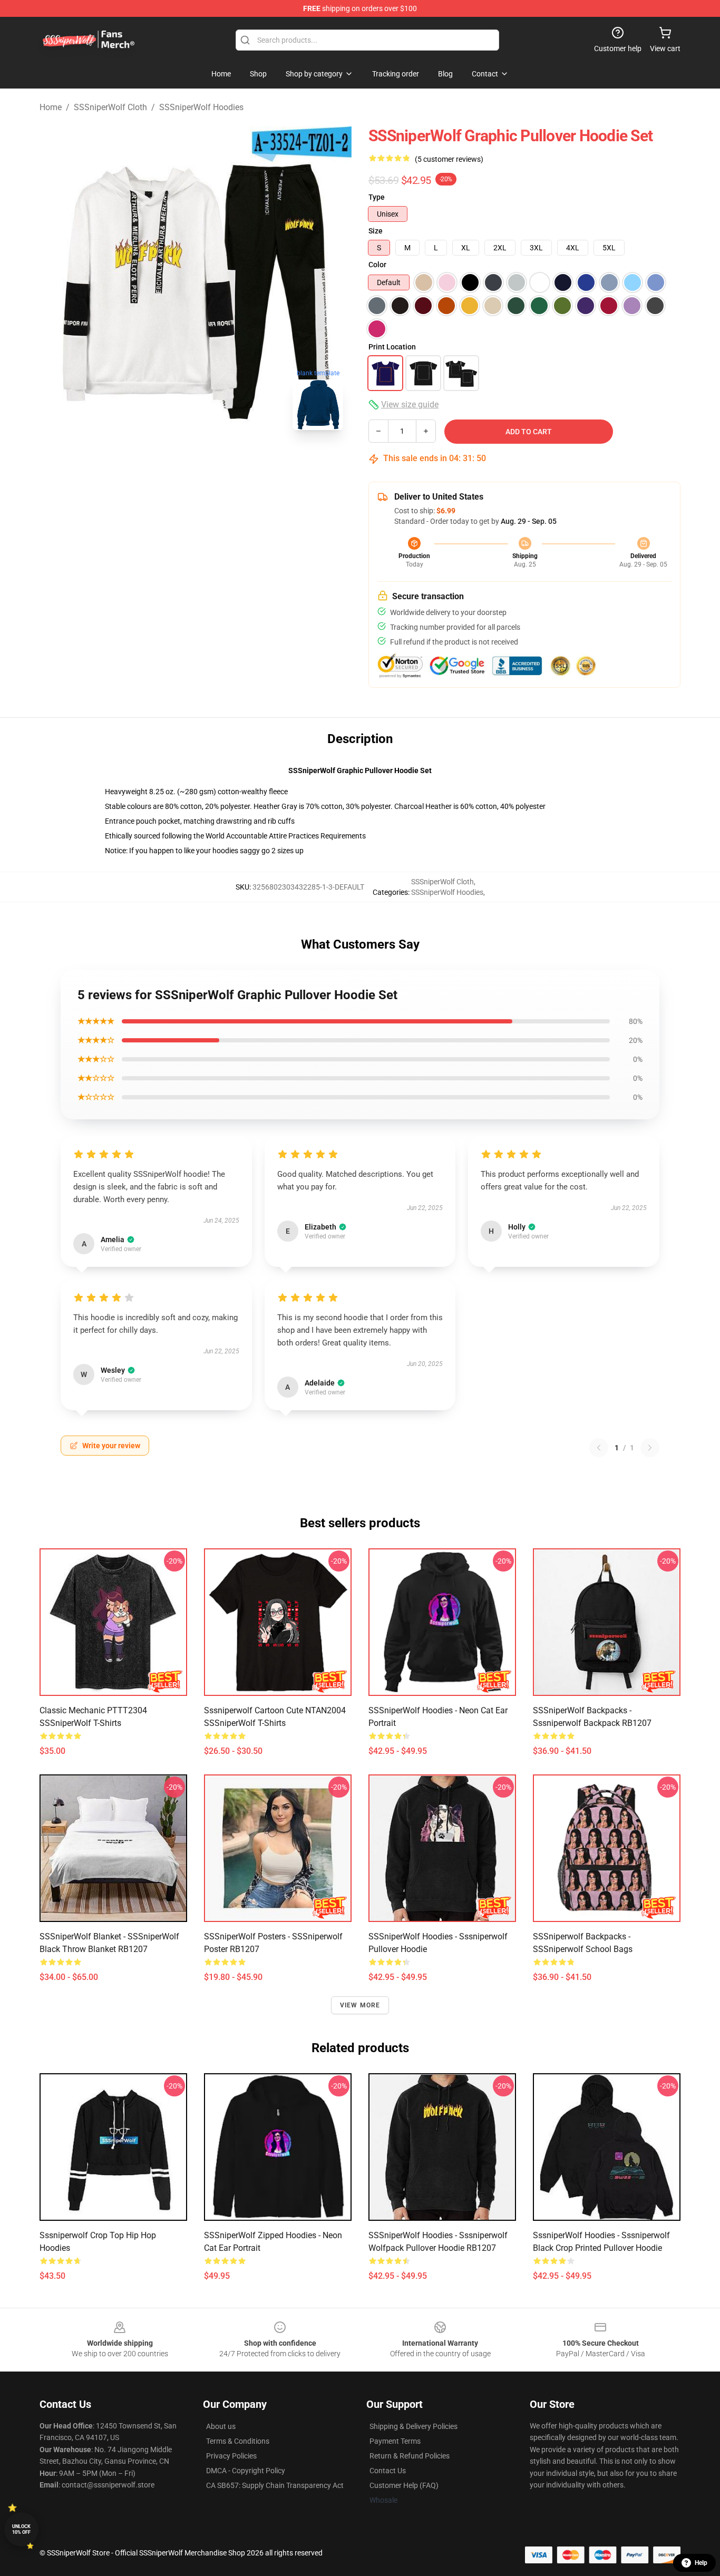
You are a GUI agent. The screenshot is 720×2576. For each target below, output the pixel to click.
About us (221, 2426)
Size (376, 231)
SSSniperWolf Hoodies (201, 107)
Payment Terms (395, 2441)
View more (360, 2005)
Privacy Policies (231, 2456)
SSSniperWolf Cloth (110, 107)
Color (377, 265)
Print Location (392, 347)
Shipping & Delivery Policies (413, 2426)
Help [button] (701, 2563)
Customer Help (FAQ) (404, 2485)
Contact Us (388, 2471)
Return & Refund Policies (410, 2456)
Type (377, 197)
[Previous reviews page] (599, 1448)
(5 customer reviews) (449, 159)
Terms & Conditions (238, 2441)
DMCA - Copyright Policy (246, 2471)
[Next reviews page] (650, 1448)
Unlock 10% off (21, 2529)
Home (51, 107)
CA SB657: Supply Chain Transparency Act (275, 2485)
